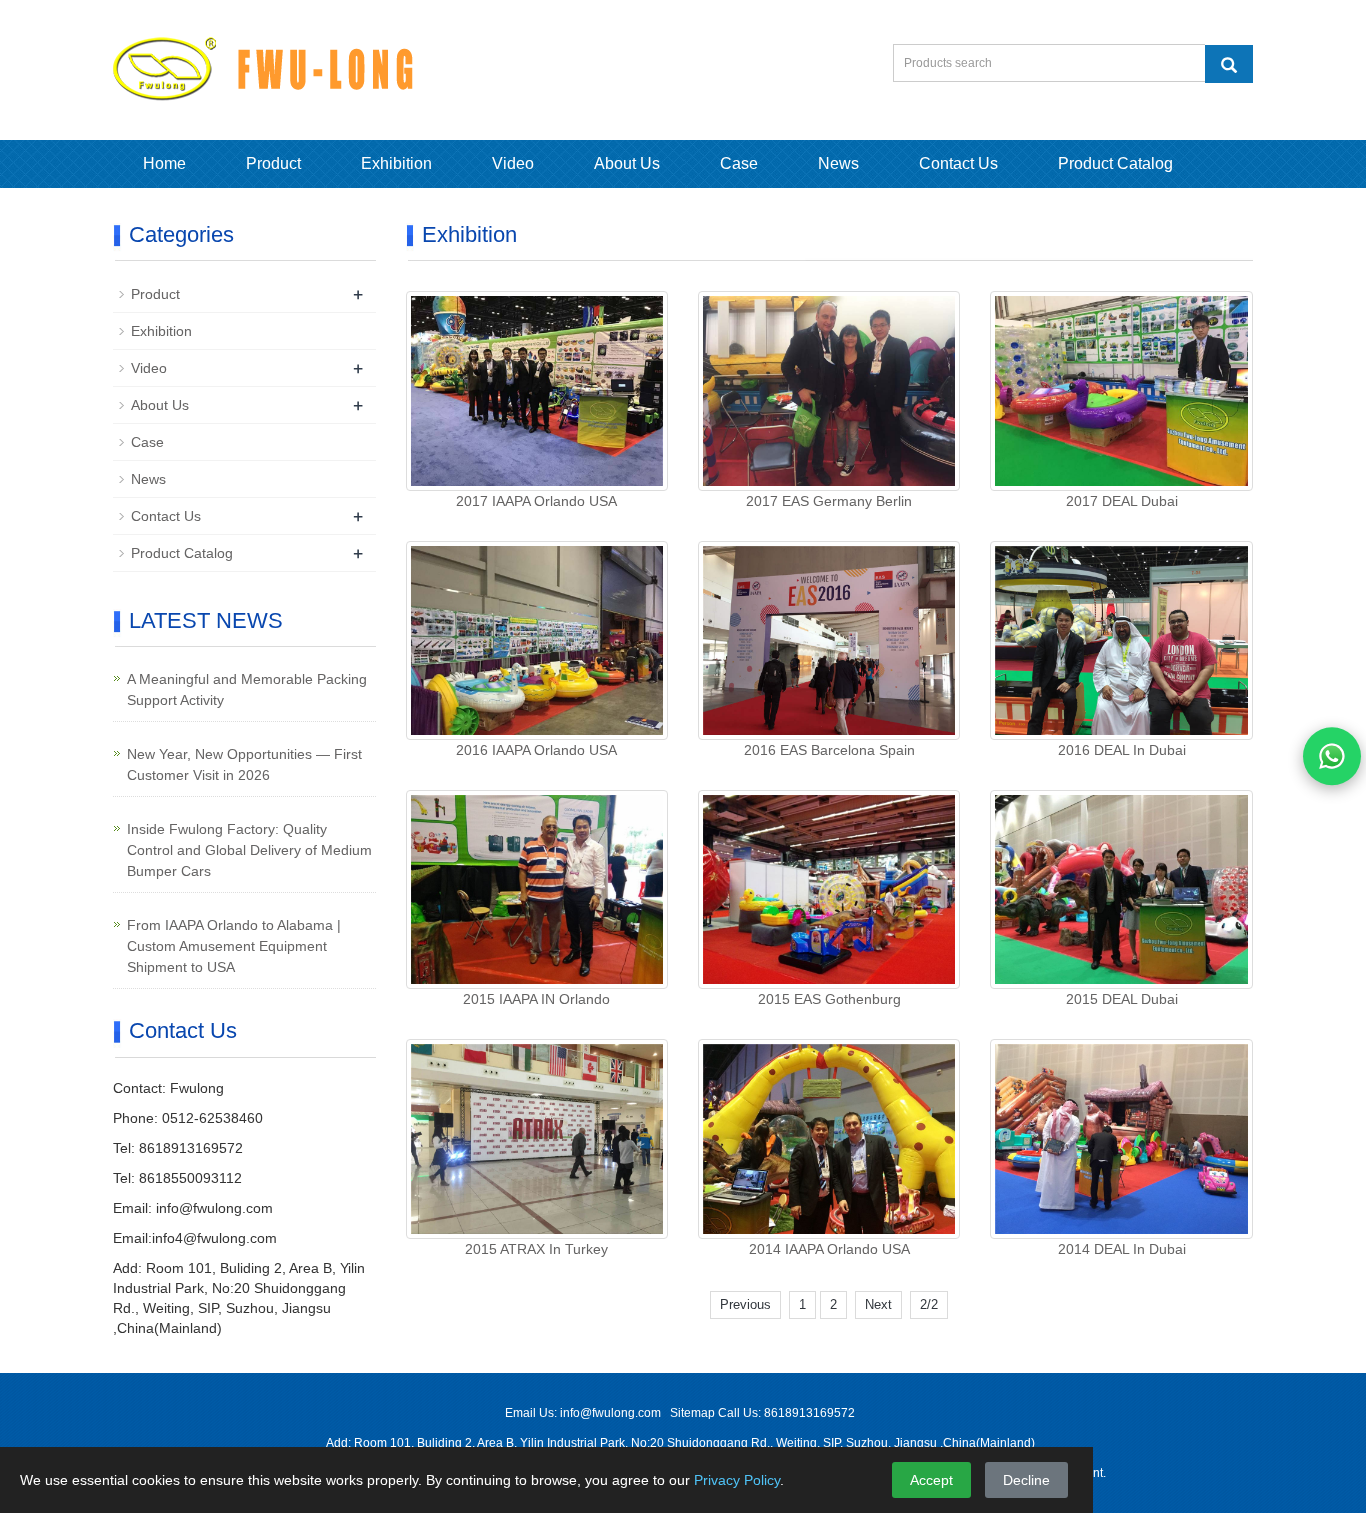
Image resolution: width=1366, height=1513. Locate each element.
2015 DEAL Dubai (1122, 999)
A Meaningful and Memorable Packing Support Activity (247, 689)
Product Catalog (1115, 163)
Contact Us (958, 163)
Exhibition (396, 163)
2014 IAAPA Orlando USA (829, 1249)
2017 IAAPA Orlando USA (536, 501)
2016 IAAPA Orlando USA (536, 750)
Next (878, 1304)
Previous (745, 1304)
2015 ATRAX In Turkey (536, 1249)
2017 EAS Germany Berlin (829, 501)
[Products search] (1229, 64)
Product (273, 163)
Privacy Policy (737, 1480)
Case (739, 163)
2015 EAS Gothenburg (829, 999)
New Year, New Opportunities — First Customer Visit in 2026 (244, 764)
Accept (931, 1480)
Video (513, 163)
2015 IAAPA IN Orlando (536, 999)
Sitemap (694, 1413)
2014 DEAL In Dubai (1122, 1249)
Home (164, 163)
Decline (1026, 1480)
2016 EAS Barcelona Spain (829, 750)
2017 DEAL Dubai (1122, 501)
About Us (627, 163)
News (838, 163)
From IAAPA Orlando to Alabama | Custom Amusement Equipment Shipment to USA (234, 946)
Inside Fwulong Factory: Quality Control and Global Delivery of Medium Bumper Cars (249, 850)
